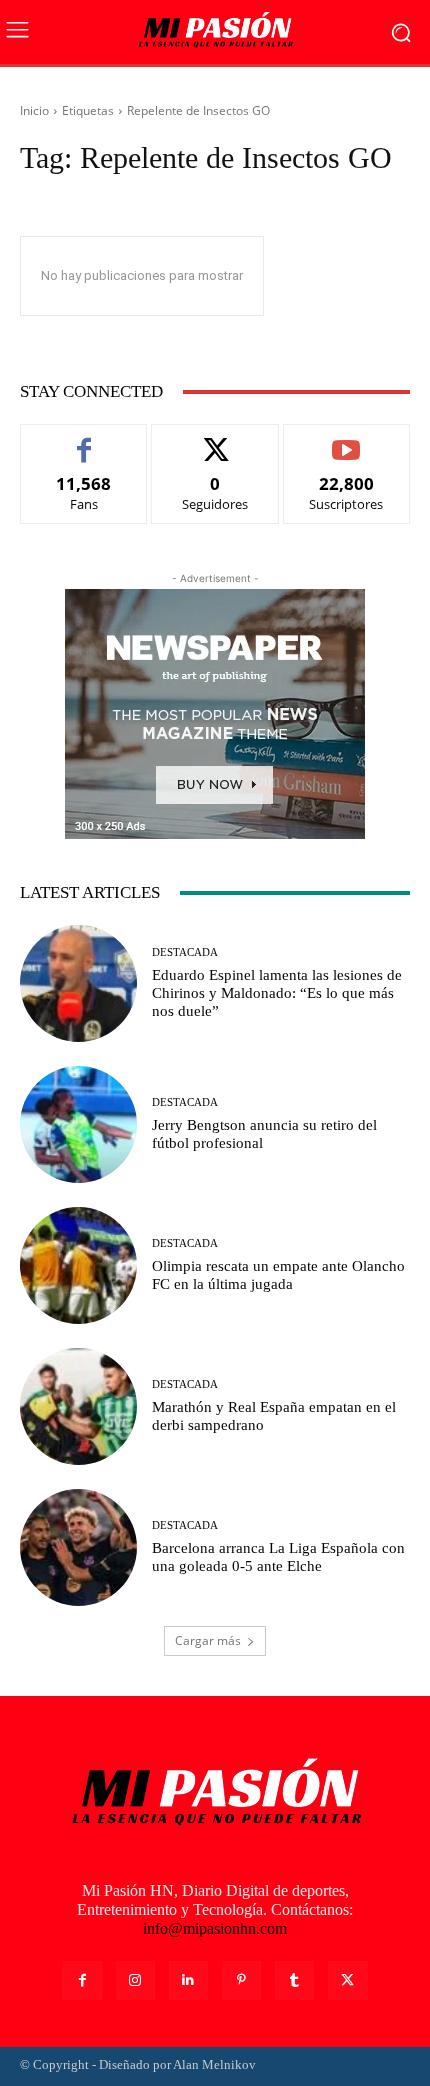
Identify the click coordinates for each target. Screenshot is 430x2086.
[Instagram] (135, 1980)
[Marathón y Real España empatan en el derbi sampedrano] (78, 1406)
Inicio (34, 110)
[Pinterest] (241, 1980)
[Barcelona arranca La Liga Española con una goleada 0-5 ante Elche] (78, 1547)
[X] (347, 1980)
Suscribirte (347, 439)
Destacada (185, 952)
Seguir (215, 439)
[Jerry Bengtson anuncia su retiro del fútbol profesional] (78, 1124)
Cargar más (208, 1640)
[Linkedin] (188, 1980)
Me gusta (84, 439)
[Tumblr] (294, 1980)
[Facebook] (81, 1980)
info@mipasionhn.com (215, 1928)
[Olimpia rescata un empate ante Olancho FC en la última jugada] (78, 1265)
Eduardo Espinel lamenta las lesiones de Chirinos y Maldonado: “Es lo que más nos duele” (277, 993)
